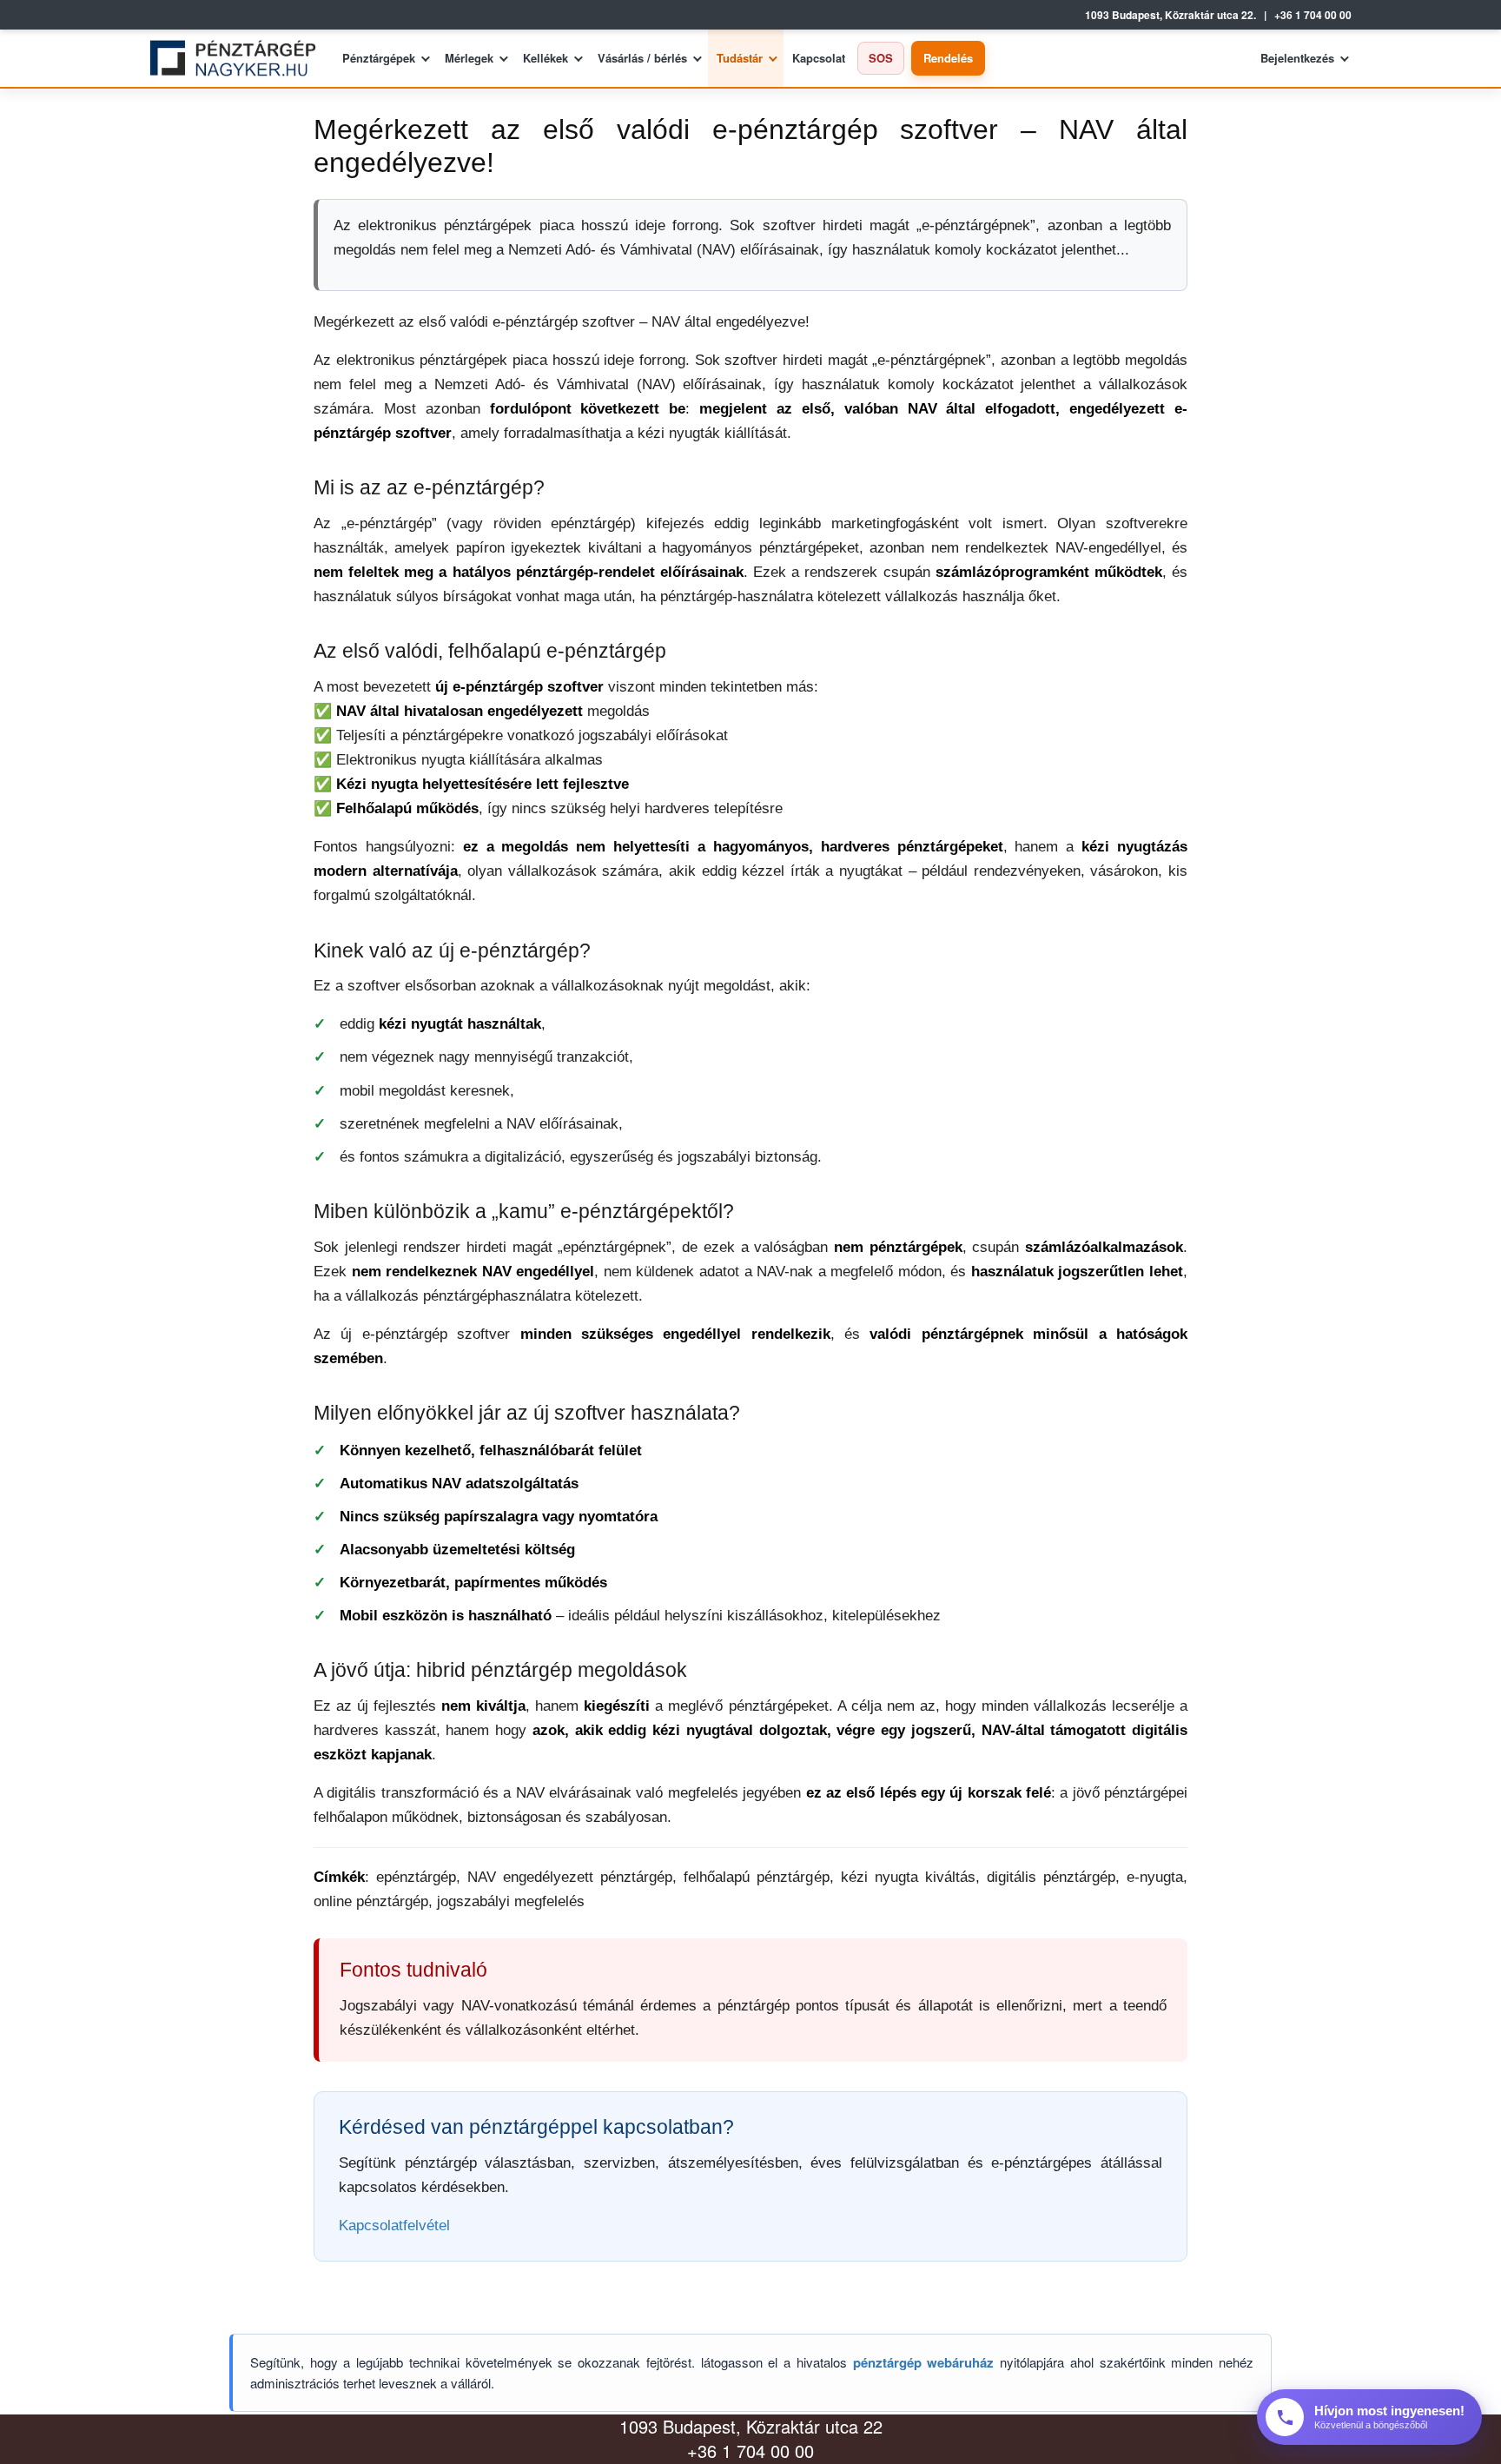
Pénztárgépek (379, 58)
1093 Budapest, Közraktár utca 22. (1170, 15)
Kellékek (546, 58)
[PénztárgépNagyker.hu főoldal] (240, 58)
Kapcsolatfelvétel (394, 2226)
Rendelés (948, 58)
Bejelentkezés (1297, 58)
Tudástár (740, 58)
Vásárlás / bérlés (642, 58)
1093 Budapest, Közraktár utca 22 (751, 2426)
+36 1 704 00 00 (1313, 15)
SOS (881, 58)
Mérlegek (469, 58)
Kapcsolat (819, 58)
